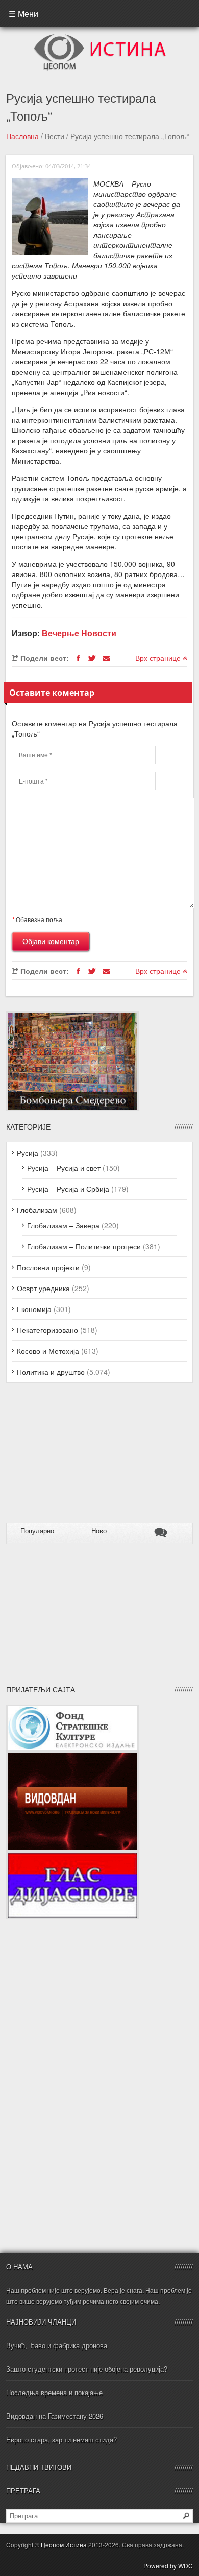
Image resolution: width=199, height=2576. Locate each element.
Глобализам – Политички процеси (84, 1246)
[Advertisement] (70, 1457)
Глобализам (37, 1210)
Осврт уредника (43, 1288)
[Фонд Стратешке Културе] (72, 1710)
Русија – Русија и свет (64, 1168)
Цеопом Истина (64, 2545)
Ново (99, 1531)
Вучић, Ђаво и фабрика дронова (57, 2345)
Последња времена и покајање (54, 2392)
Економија (34, 1309)
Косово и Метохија (48, 1351)
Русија (28, 1153)
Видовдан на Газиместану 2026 (55, 2416)
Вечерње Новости (79, 633)
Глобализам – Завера (63, 1225)
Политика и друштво (51, 1372)
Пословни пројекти (48, 1267)
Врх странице (159, 658)
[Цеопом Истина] (100, 37)
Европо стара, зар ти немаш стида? (61, 2439)
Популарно (37, 1531)
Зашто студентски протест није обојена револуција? (87, 2369)
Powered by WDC (168, 2566)
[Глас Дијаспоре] (72, 1857)
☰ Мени (23, 14)
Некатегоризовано (47, 1330)
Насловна (22, 136)
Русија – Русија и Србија (68, 1189)
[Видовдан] (72, 1756)
